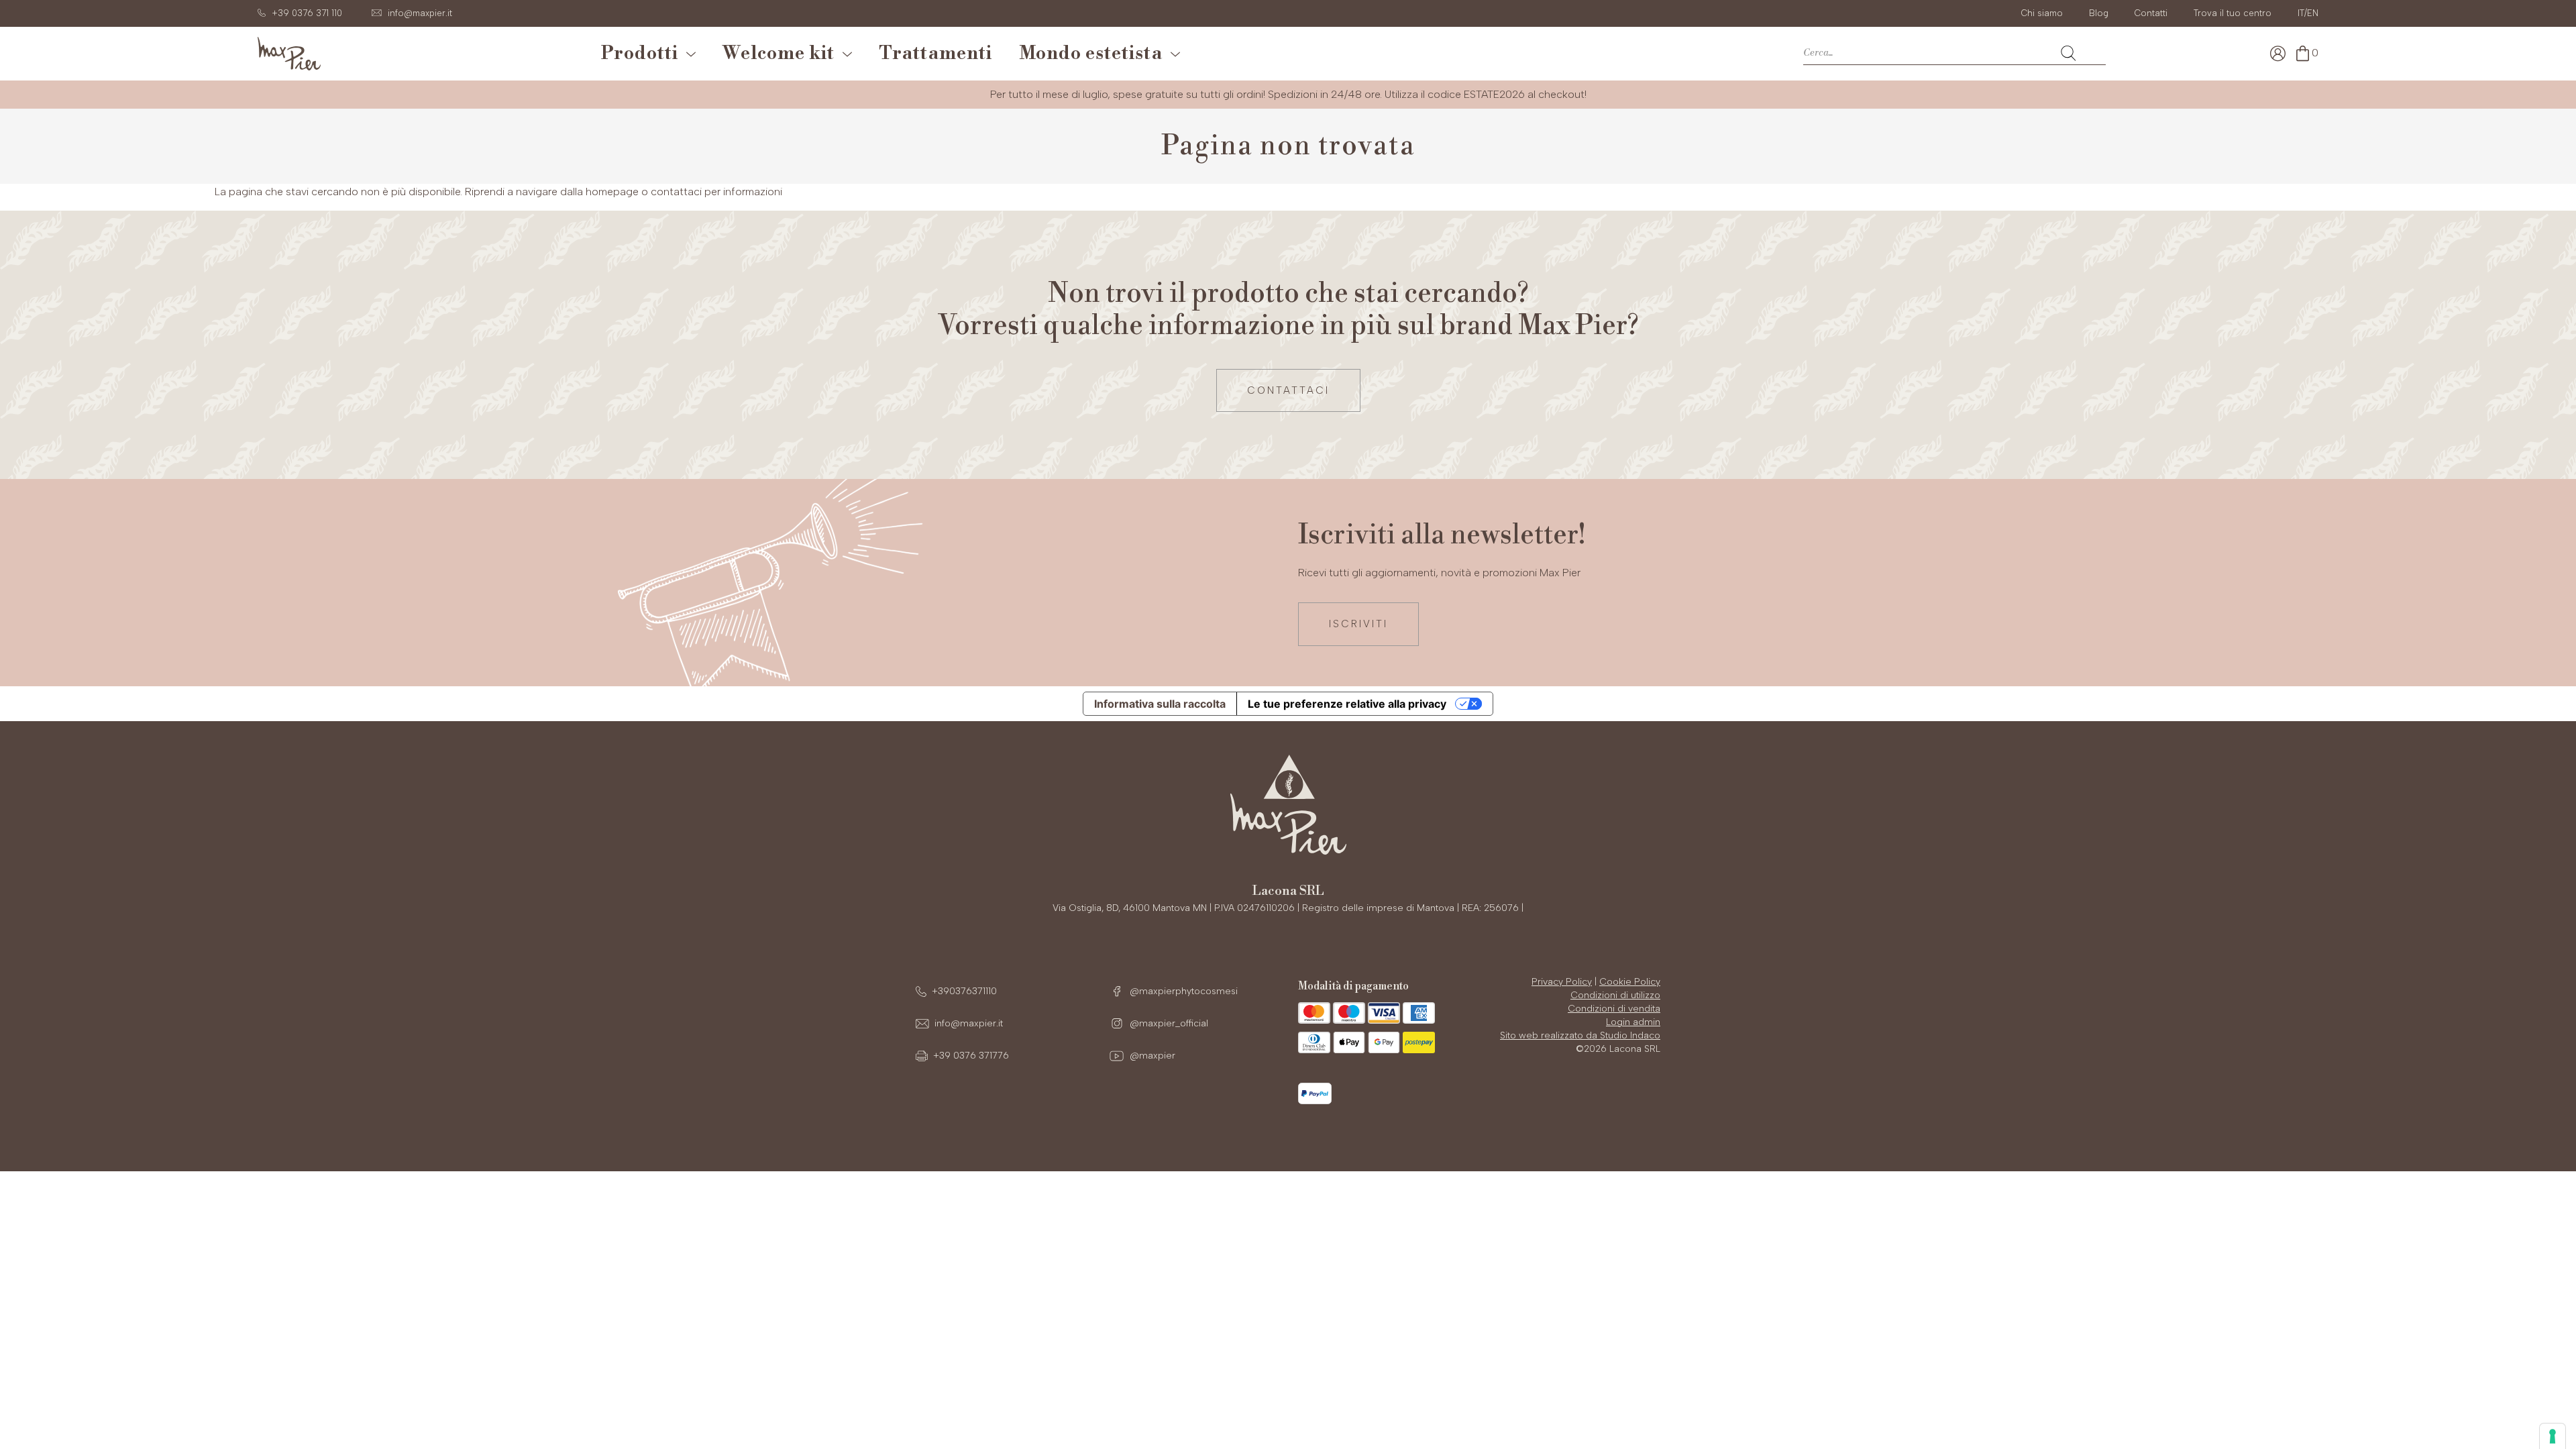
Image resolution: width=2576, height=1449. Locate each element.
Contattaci (1288, 390)
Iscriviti (1358, 624)
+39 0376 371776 (971, 1056)
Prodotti (644, 54)
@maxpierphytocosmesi (1182, 991)
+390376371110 (964, 991)
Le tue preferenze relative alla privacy (1347, 704)
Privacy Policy (1562, 982)
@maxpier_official (1168, 1023)
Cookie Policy (1630, 982)
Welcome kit (783, 54)
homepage (612, 192)
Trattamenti (935, 54)
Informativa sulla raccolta (1160, 704)
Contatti (2151, 13)
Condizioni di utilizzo (1615, 995)
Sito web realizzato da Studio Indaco (1580, 1035)
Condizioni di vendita (1614, 1009)
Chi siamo (2042, 13)
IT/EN (2308, 13)
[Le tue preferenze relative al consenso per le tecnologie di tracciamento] (2553, 1436)
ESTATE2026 (1494, 94)
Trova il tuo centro (2233, 13)
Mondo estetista (1095, 54)
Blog (2099, 13)
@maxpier (1151, 1056)
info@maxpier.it (969, 1023)
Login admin (1633, 1022)
